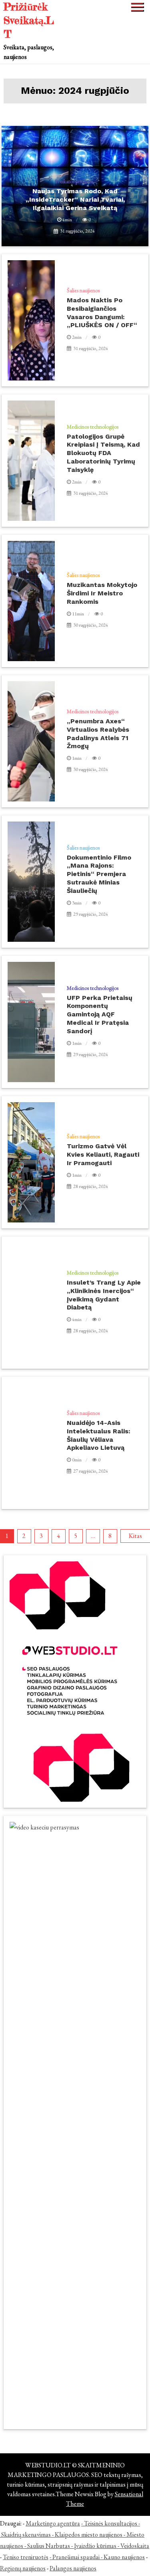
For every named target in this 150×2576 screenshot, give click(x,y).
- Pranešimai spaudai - (77, 2557)
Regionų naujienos (23, 2568)
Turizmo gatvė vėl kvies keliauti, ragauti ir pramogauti (103, 1154)
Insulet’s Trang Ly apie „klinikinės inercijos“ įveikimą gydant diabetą (104, 1295)
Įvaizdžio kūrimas (95, 2546)
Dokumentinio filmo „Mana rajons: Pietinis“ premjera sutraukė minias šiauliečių (99, 874)
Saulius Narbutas (49, 2546)
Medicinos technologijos (93, 427)
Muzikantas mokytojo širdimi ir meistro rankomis (102, 593)
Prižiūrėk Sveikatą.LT (29, 20)
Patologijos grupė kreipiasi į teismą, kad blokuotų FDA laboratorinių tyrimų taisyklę (103, 453)
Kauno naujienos (124, 2557)
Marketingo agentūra (53, 2523)
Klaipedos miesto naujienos (89, 2535)
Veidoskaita (135, 2546)
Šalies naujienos (83, 290)
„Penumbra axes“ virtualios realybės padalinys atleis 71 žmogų (98, 734)
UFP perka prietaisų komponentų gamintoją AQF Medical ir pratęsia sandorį (100, 1014)
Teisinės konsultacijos (111, 2523)
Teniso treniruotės (26, 2557)
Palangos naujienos (73, 2568)
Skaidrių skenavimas (26, 2535)
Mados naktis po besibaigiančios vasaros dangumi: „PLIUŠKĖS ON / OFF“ (102, 313)
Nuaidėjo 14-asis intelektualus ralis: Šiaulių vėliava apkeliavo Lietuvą (99, 1435)
